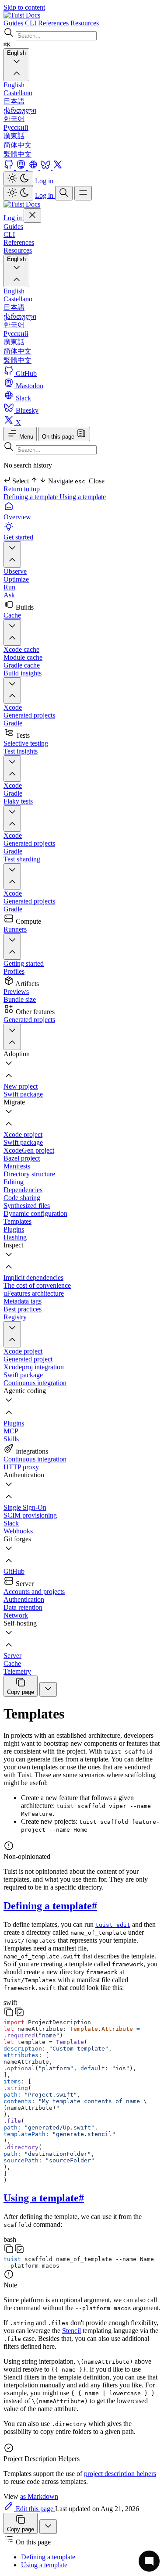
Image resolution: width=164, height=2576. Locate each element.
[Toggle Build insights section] (12, 690)
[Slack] (34, 167)
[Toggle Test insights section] (12, 768)
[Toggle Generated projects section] (12, 1037)
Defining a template (31, 497)
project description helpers (120, 2474)
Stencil (72, 2331)
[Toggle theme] (18, 179)
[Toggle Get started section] (12, 554)
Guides (13, 227)
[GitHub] (10, 167)
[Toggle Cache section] (12, 632)
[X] (58, 167)
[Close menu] (32, 216)
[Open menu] (83, 193)
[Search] (64, 193)
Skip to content (24, 7)
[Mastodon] (22, 167)
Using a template (83, 497)
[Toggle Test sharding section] (12, 876)
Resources (18, 250)
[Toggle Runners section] (12, 947)
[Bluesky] (46, 167)
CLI (9, 234)
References (19, 242)
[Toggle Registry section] (12, 1334)
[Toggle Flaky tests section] (12, 818)
